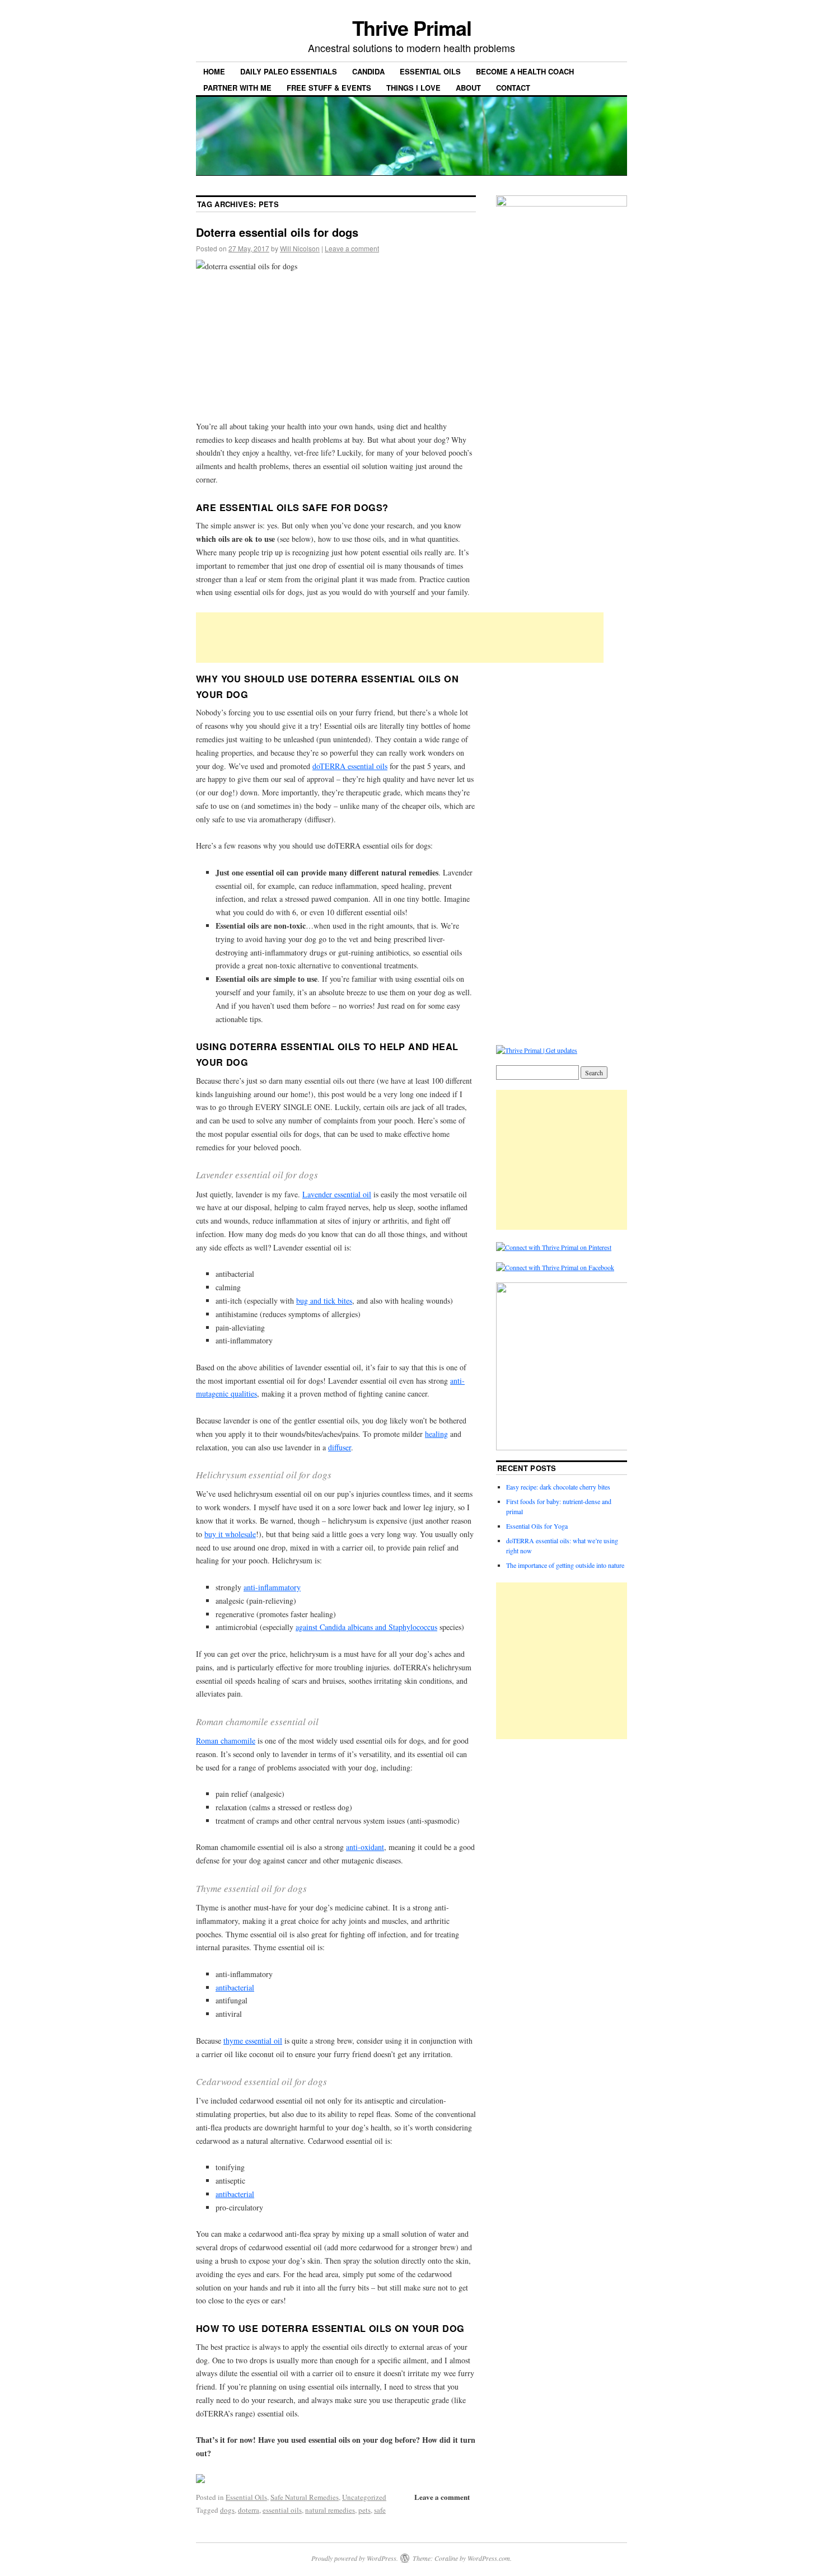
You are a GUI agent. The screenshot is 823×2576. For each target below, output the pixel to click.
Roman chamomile (226, 1741)
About (468, 88)
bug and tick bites (324, 1301)
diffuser (340, 1447)
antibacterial (235, 1987)
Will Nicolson (300, 248)
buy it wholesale (230, 1534)
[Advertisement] (400, 638)
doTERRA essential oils (350, 766)
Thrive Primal (412, 27)
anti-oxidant (365, 1847)
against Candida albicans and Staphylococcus (366, 1627)
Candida (368, 71)
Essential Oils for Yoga (537, 1526)
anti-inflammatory (272, 1587)
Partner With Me (237, 88)
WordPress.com (489, 2558)
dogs (227, 2510)
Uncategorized (364, 2497)
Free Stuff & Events (329, 88)
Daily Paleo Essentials (289, 71)
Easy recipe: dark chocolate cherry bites (558, 1487)
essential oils (282, 2510)
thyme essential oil (253, 2041)
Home (214, 71)
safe (380, 2510)
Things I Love (413, 88)
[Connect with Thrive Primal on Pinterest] (554, 1247)
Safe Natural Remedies (305, 2497)
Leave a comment (352, 248)
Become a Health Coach (525, 71)
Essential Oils (430, 71)
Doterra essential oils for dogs (277, 232)
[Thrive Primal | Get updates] (537, 1050)
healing (436, 1434)
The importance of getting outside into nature (565, 1565)
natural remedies (330, 2510)
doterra (249, 2510)
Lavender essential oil (337, 1194)
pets (364, 2510)
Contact (513, 88)
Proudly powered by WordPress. (355, 2558)
